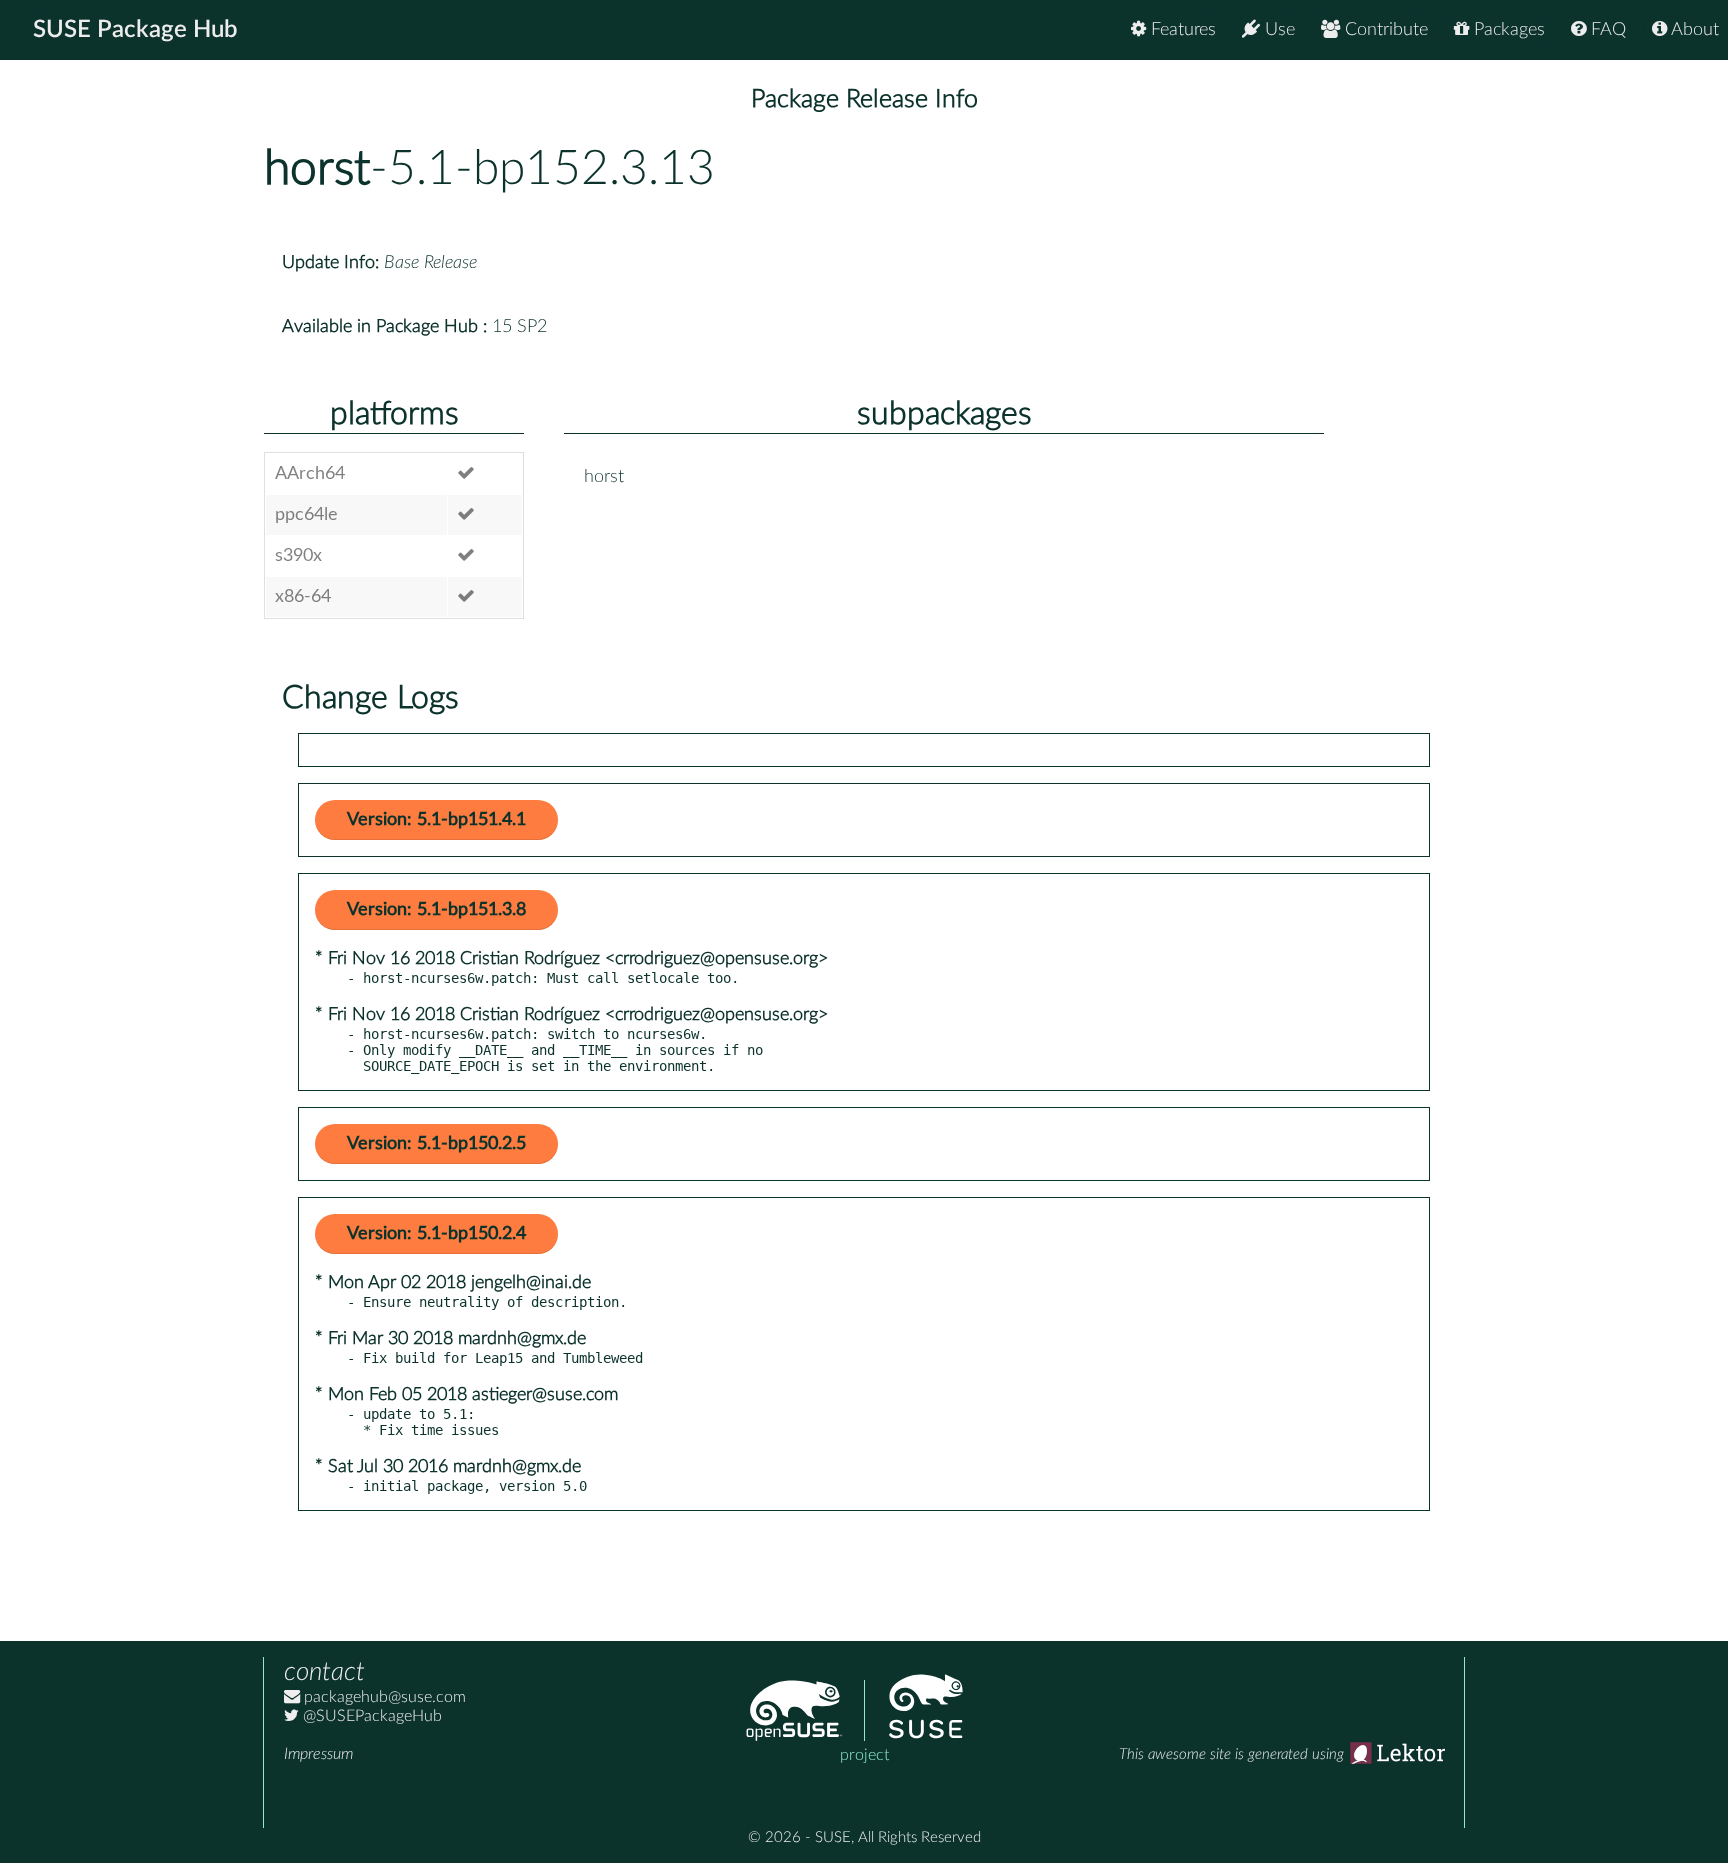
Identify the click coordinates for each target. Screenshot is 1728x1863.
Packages (1507, 30)
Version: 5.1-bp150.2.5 (436, 1144)
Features (1181, 30)
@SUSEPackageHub (370, 1716)
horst (317, 169)
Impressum (318, 1754)
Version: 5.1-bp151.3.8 (436, 910)
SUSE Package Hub (135, 30)
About (1693, 30)
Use (1277, 30)
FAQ (1606, 30)
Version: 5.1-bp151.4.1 (436, 820)
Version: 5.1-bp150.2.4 (436, 1234)
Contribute (1384, 30)
